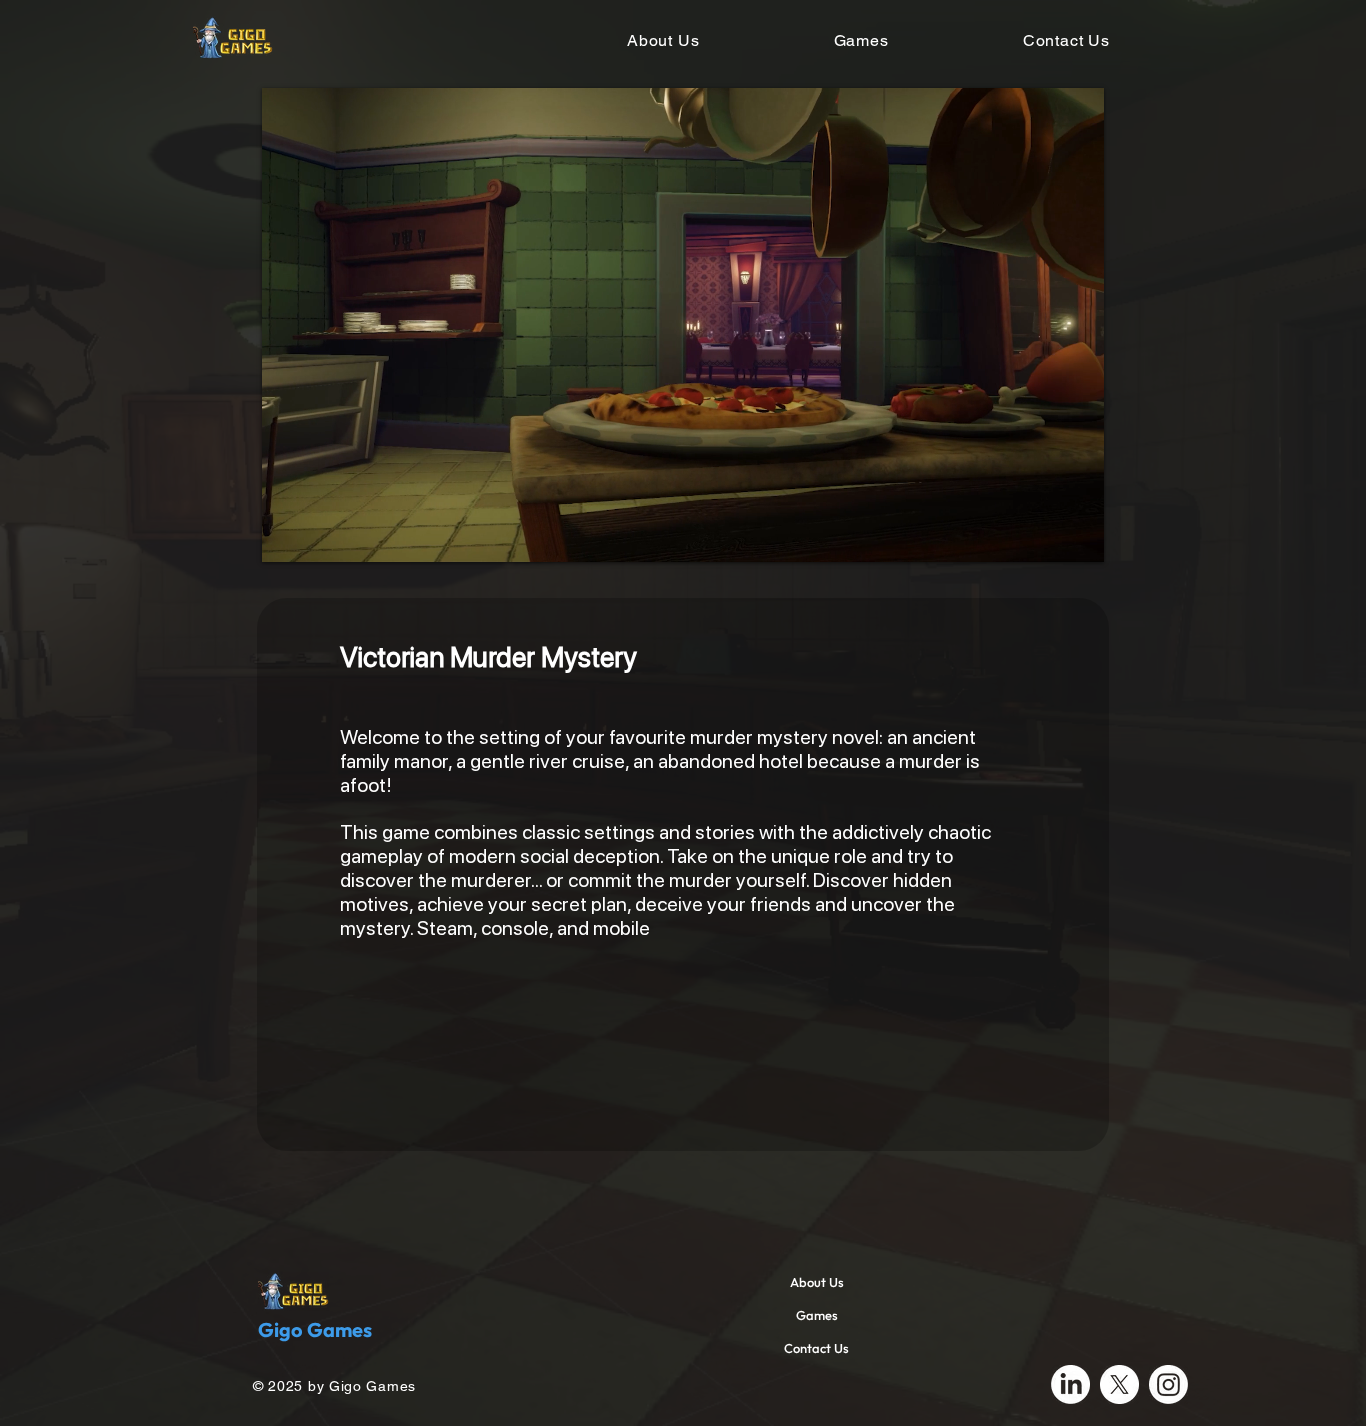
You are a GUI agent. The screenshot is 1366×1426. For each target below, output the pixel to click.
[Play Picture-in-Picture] (1043, 535)
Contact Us (816, 1348)
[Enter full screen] (1077, 535)
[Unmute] (322, 535)
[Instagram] (1168, 1384)
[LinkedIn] (1070, 1384)
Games (817, 1315)
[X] (1119, 1384)
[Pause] (288, 535)
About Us (817, 1282)
